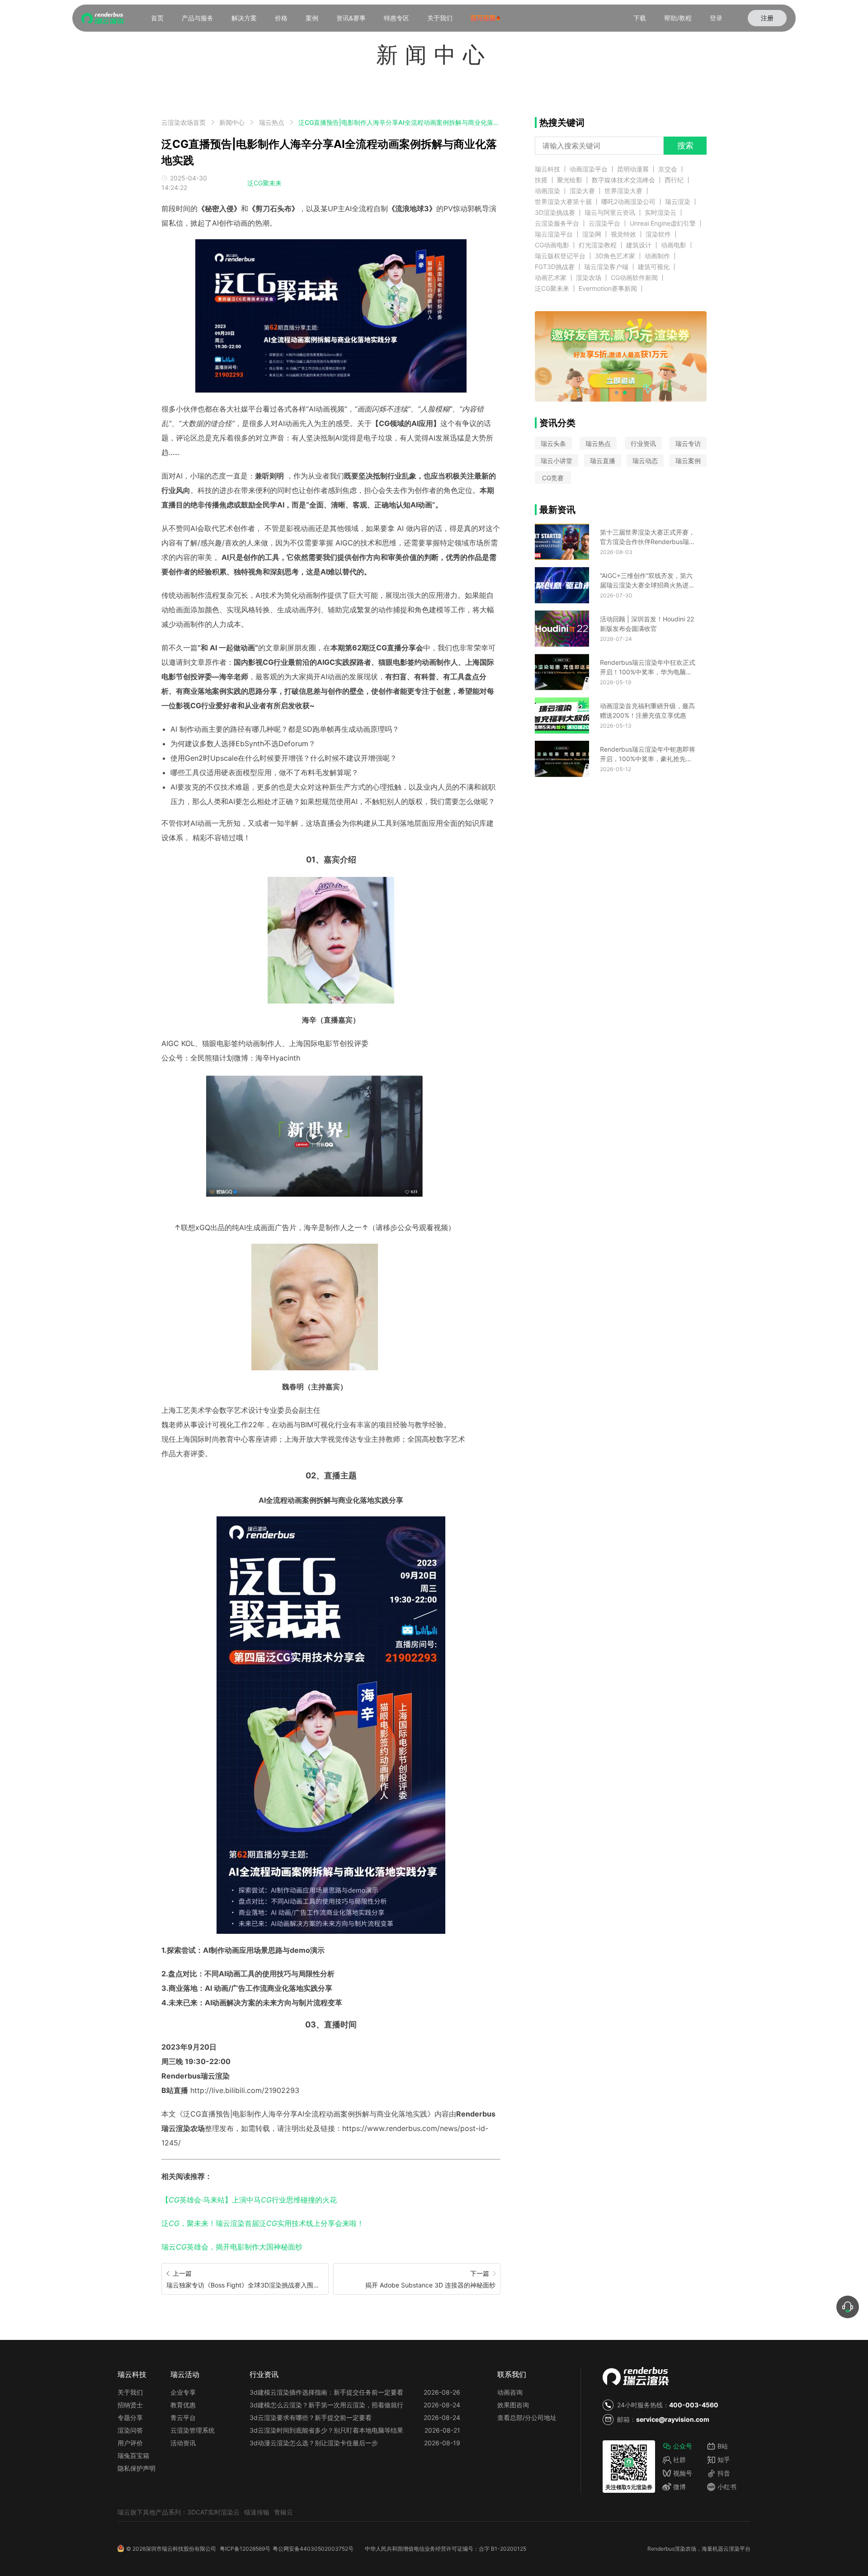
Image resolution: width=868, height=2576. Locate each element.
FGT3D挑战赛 (555, 267)
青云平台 (183, 2417)
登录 (716, 18)
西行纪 (674, 180)
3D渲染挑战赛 (555, 213)
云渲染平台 (604, 223)
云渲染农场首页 (184, 122)
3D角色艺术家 (615, 256)
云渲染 (731, 2549)
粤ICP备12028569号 (245, 2549)
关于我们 (440, 18)
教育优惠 (183, 2405)
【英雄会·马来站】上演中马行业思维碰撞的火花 (249, 2200)
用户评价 (130, 2443)
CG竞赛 (553, 478)
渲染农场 (589, 278)
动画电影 (674, 245)
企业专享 (183, 2392)
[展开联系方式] (848, 2307)
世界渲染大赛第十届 (563, 202)
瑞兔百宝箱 (133, 2455)
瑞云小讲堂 (557, 461)
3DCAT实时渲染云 (213, 2512)
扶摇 (541, 180)
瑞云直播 (603, 461)
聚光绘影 (570, 180)
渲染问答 (130, 2430)
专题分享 (130, 2417)
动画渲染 (547, 191)
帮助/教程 (678, 18)
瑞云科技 (547, 169)
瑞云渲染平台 (554, 234)
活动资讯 (183, 2443)
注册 (767, 18)
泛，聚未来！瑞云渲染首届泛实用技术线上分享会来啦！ (263, 2223)
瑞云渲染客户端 (606, 267)
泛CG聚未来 (264, 183)
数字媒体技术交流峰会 (623, 180)
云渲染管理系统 (193, 2430)
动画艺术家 (551, 278)
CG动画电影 (552, 245)
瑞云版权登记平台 (560, 256)
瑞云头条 (553, 443)
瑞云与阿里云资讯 (610, 213)
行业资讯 (643, 443)
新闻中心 (232, 122)
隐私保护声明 (137, 2468)
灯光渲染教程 (598, 245)
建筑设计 (639, 245)
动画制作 (657, 256)
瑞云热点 (272, 122)
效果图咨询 (513, 2405)
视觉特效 (623, 234)
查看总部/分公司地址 (527, 2417)
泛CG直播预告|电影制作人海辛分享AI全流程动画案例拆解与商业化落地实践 (399, 122)
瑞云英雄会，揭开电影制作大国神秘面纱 (232, 2247)
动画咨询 (510, 2392)
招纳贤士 (130, 2405)
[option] (314, 1267)
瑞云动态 (645, 461)
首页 (157, 18)
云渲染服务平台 (557, 223)
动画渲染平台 (589, 169)
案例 (312, 18)
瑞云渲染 (678, 202)
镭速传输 (257, 2512)
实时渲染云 (660, 213)
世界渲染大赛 (623, 191)
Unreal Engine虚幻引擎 (663, 223)
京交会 (668, 169)
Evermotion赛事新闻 (608, 289)
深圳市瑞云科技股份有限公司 (181, 2549)
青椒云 (283, 2512)
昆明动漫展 (633, 169)
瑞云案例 (688, 461)
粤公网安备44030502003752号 (313, 2549)
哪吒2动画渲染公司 (628, 202)
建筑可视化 (654, 267)
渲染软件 (658, 234)
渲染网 (592, 234)
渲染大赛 (582, 191)
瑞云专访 (688, 443)
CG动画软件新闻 (634, 278)
